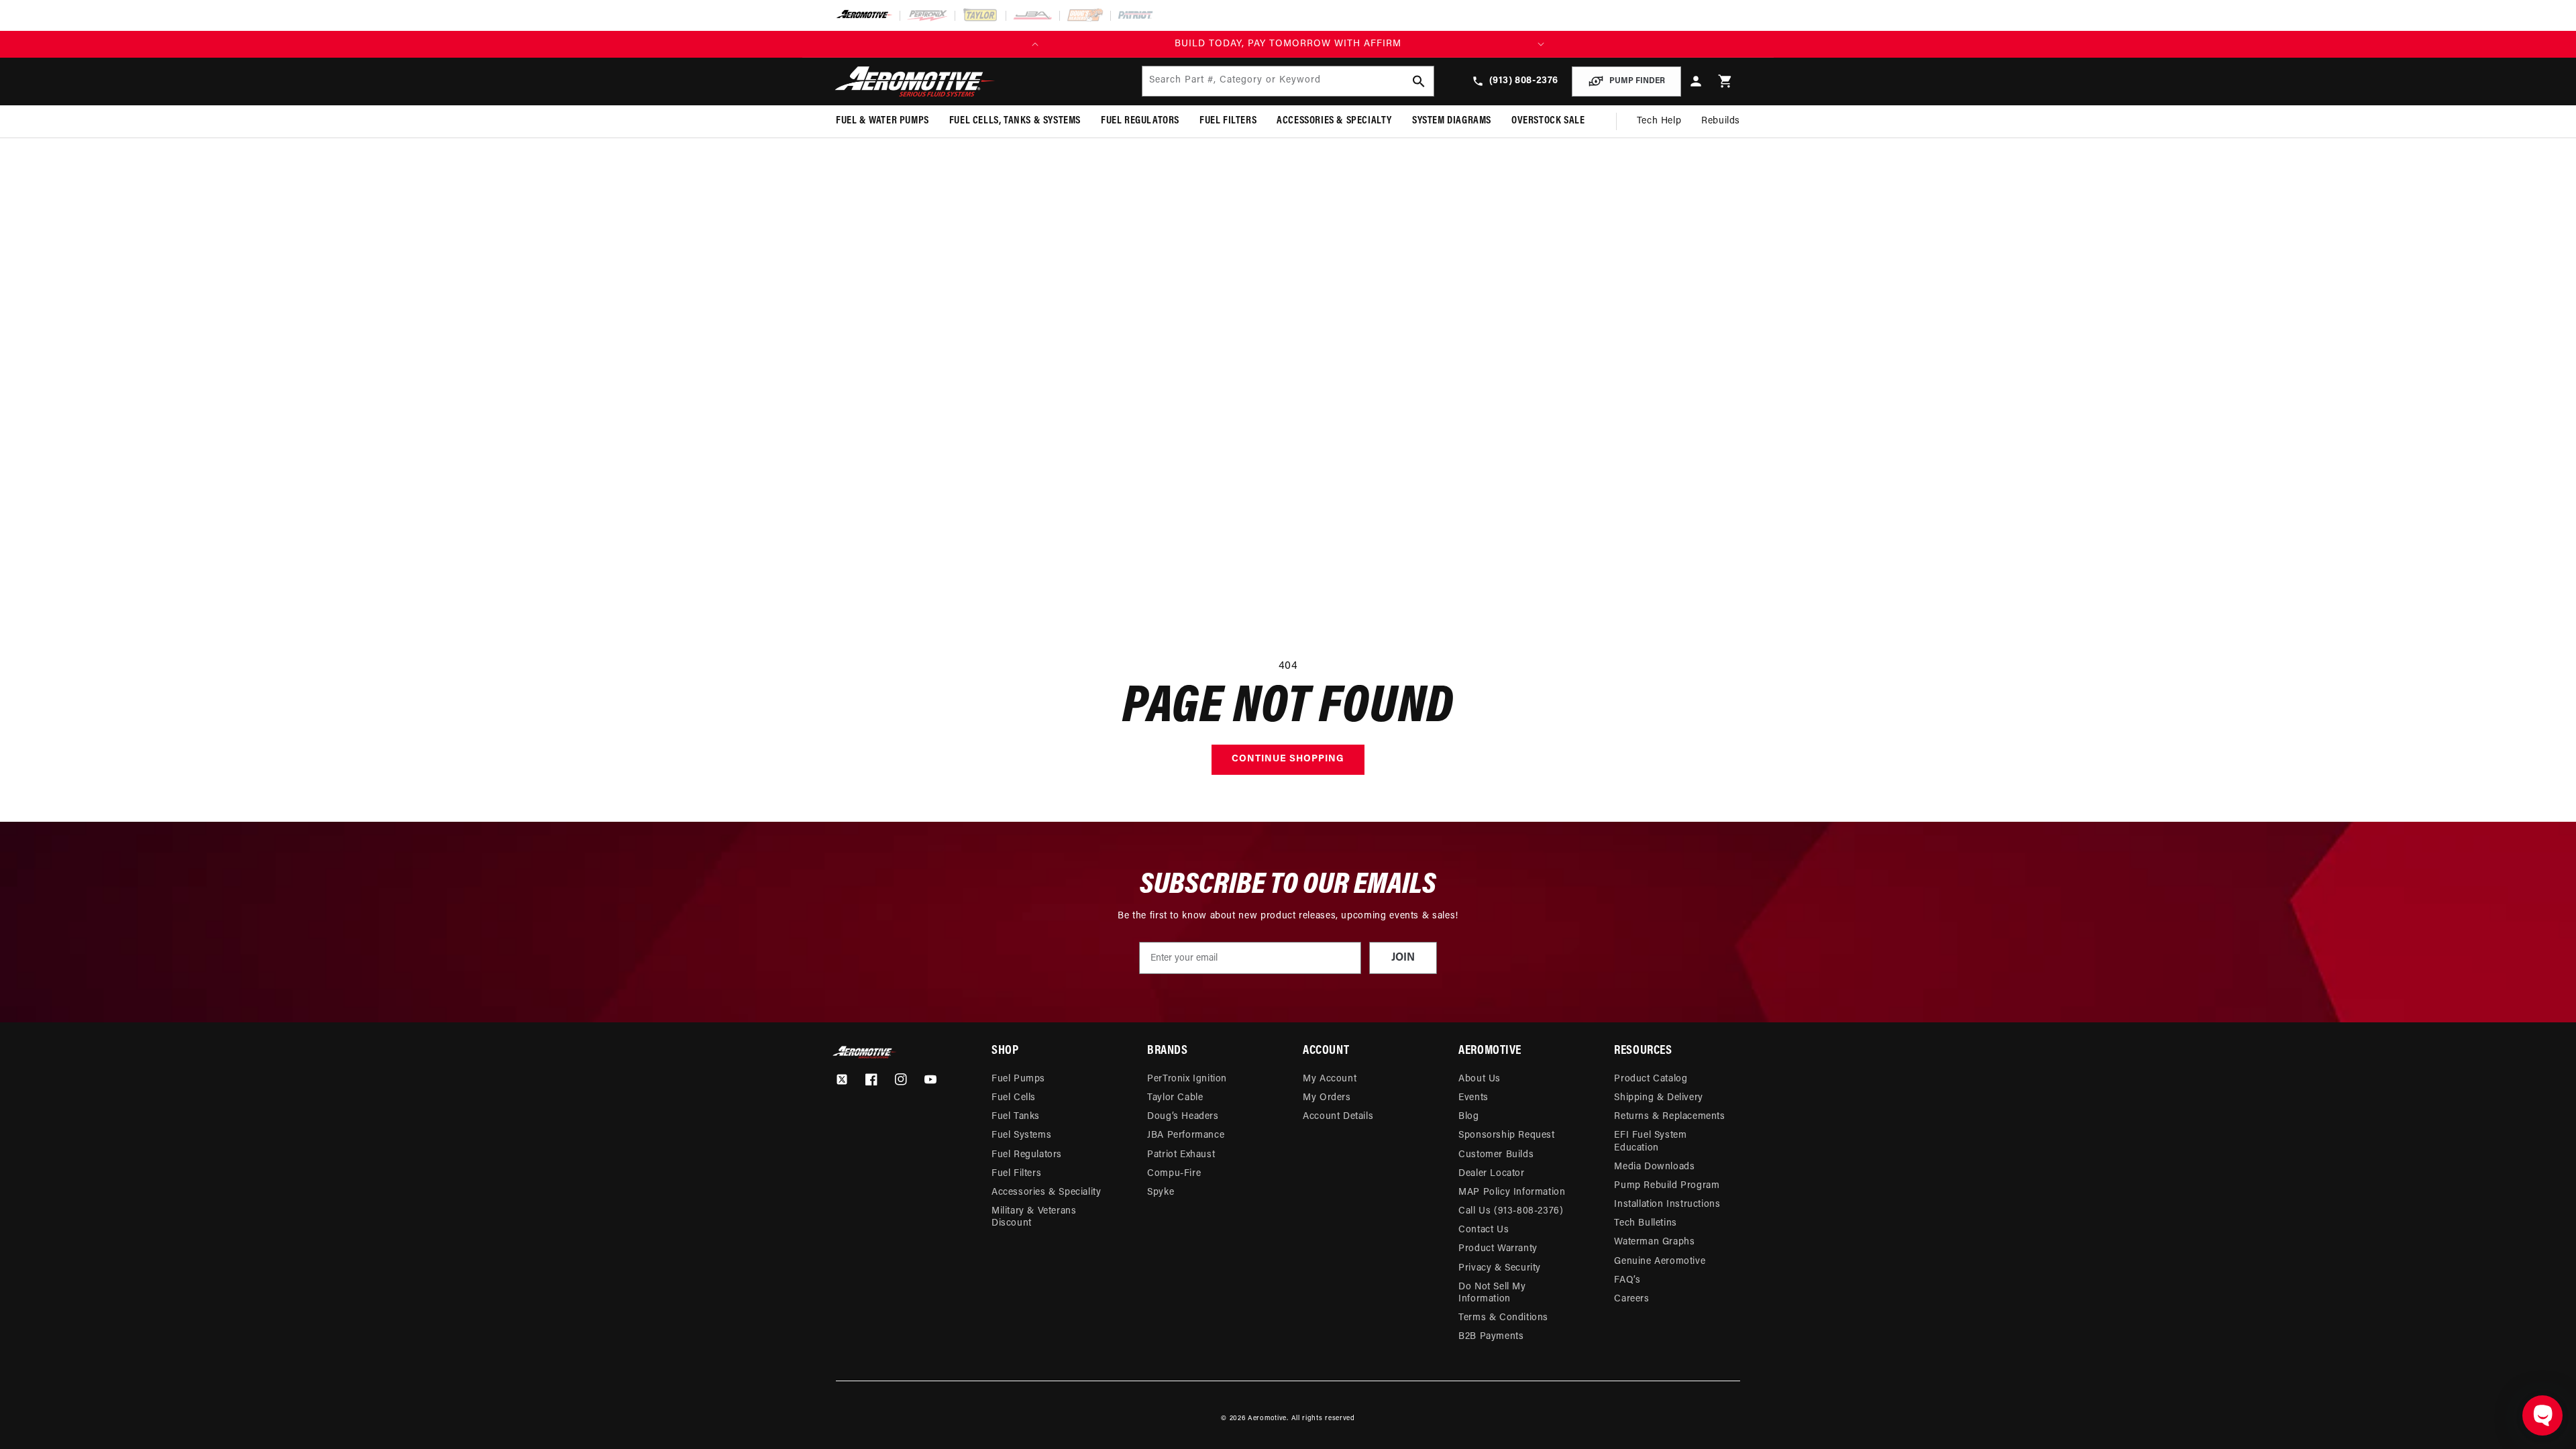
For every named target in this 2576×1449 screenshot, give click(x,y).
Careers (1631, 1299)
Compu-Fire (1174, 1174)
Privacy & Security (1500, 1268)
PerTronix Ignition (1187, 1079)
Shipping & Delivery (1658, 1098)
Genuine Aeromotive (1660, 1262)
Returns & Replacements (1669, 1117)
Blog (1468, 1117)
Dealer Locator (1491, 1174)
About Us (1480, 1079)
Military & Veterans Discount (1034, 1217)
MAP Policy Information (1512, 1192)
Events (1473, 1098)
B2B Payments (1491, 1337)
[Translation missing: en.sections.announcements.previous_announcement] (1035, 44)
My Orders (1327, 1098)
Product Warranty (1498, 1249)
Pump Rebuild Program (1667, 1186)
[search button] (1419, 81)
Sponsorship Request (1506, 1135)
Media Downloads (1654, 1167)
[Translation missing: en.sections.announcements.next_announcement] (1541, 44)
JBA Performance (1186, 1135)
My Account (1330, 1079)
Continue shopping (1288, 759)
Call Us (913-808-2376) (1511, 1211)
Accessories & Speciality (1046, 1192)
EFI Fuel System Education (1650, 1141)
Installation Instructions (1667, 1204)
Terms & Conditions (1503, 1318)
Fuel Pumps (1018, 1079)
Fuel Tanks (1016, 1117)
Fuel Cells (1014, 1098)
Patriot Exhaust (1181, 1155)
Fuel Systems (1021, 1135)
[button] (1725, 82)
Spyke (1161, 1192)
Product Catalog (1651, 1079)
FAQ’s (1627, 1280)
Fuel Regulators (1027, 1155)
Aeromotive (1267, 1418)
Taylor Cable (1175, 1098)
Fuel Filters (1016, 1174)
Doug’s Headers (1183, 1117)
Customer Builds (1496, 1155)
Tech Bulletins (1645, 1223)
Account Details (1338, 1117)
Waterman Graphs (1654, 1242)
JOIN (1403, 958)
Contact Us (1484, 1230)
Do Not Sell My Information (1492, 1293)
